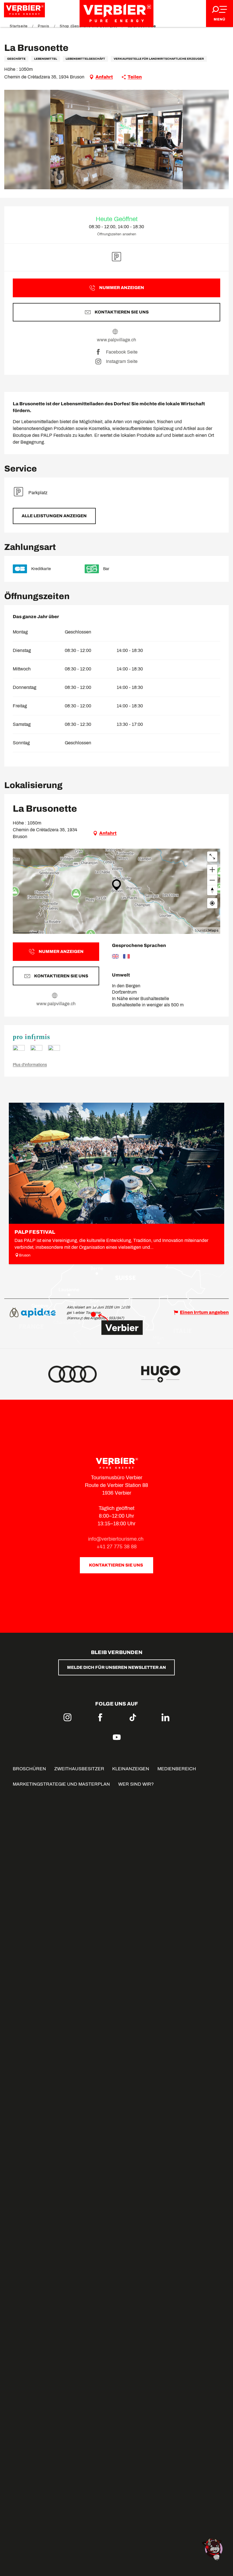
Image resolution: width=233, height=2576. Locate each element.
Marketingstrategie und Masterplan (61, 1784)
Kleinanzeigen (131, 1769)
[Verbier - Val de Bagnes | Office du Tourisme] (116, 13)
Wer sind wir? (136, 1784)
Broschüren (29, 1769)
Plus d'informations (30, 1065)
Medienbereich (177, 1769)
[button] (117, 140)
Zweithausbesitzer (79, 1769)
